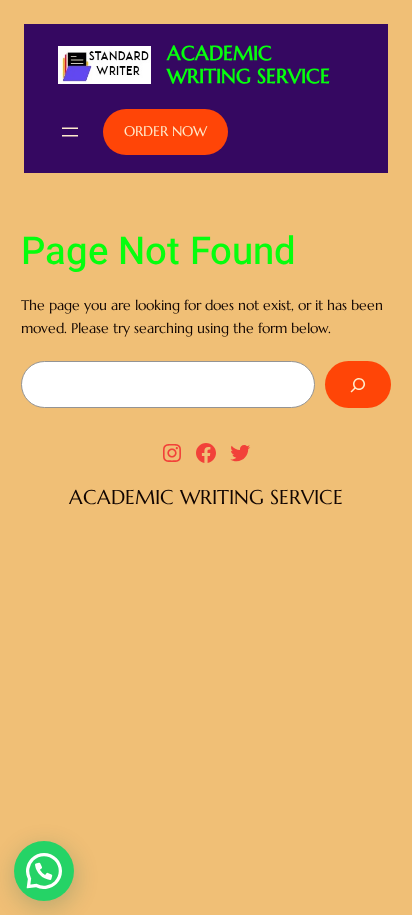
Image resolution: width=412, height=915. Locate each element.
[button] (44, 871)
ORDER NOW (165, 131)
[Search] (358, 384)
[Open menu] (70, 132)
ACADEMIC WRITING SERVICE (248, 65)
